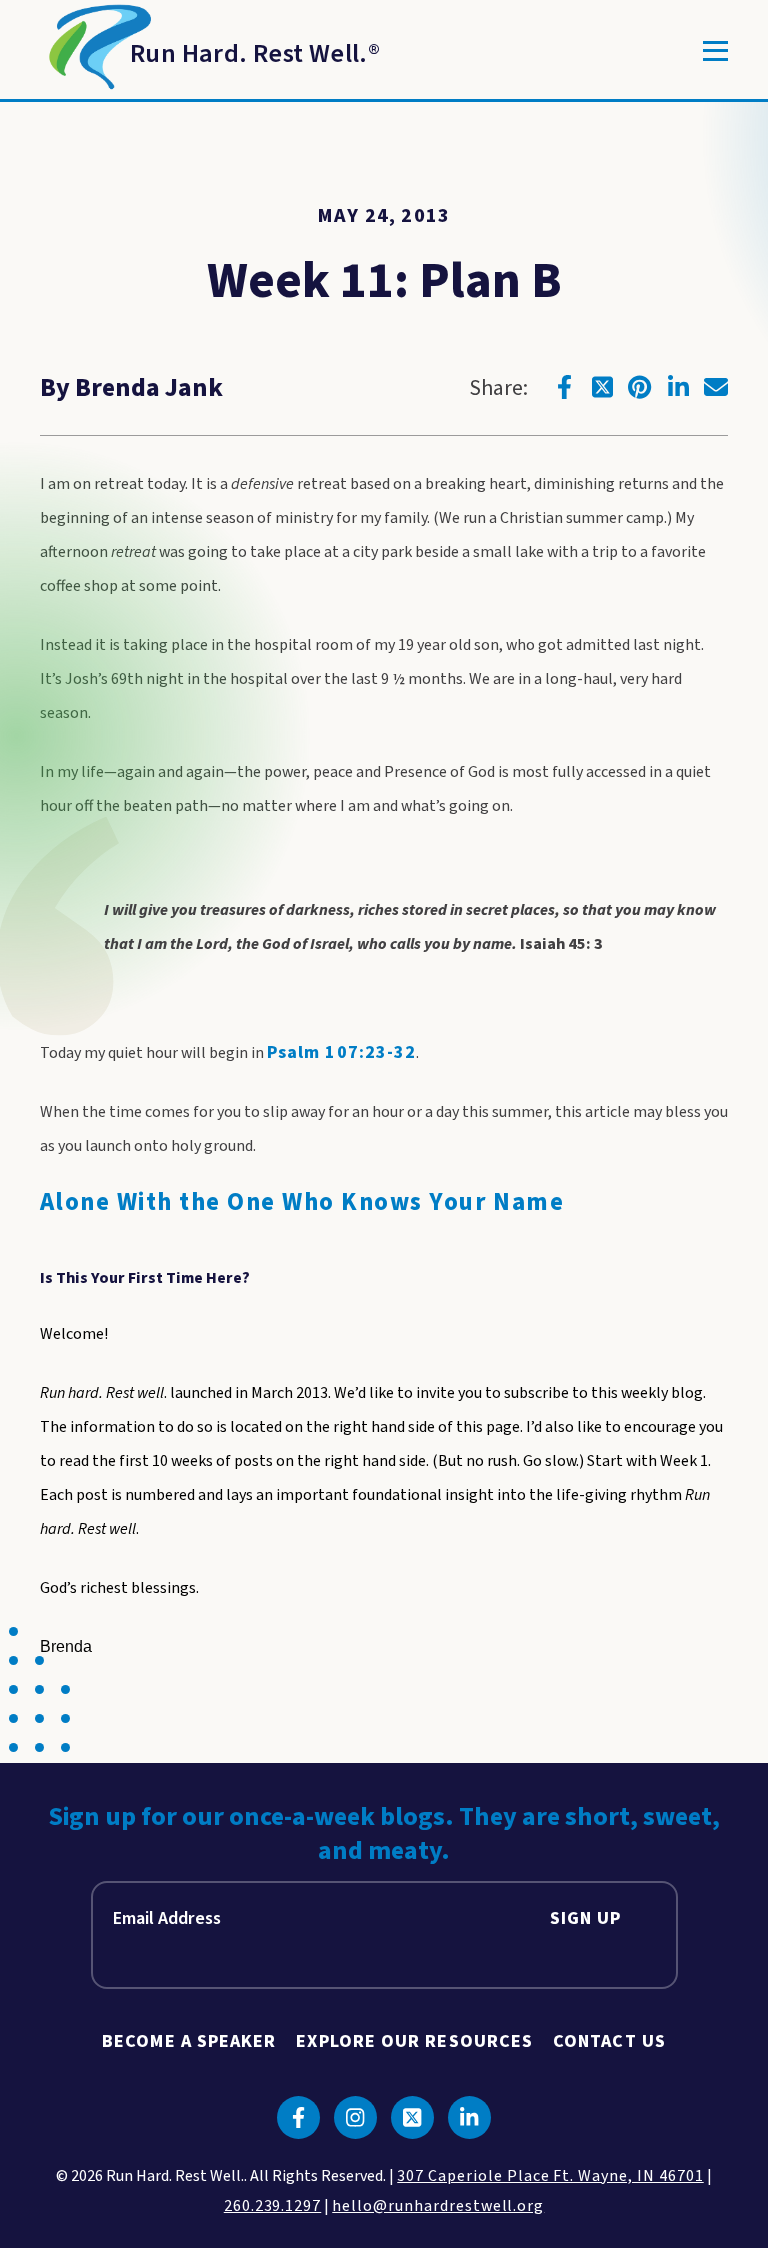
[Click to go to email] (716, 387)
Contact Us (609, 2041)
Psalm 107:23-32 (341, 1052)
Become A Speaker (189, 2041)
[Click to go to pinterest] (640, 387)
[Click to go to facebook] (564, 387)
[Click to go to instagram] (355, 2117)
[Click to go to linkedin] (678, 387)
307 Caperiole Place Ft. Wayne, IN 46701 (550, 2176)
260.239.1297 (273, 2206)
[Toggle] (715, 51)
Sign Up (586, 1918)
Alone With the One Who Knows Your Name (302, 1202)
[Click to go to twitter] (602, 387)
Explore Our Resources (414, 2041)
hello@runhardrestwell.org (438, 2206)
